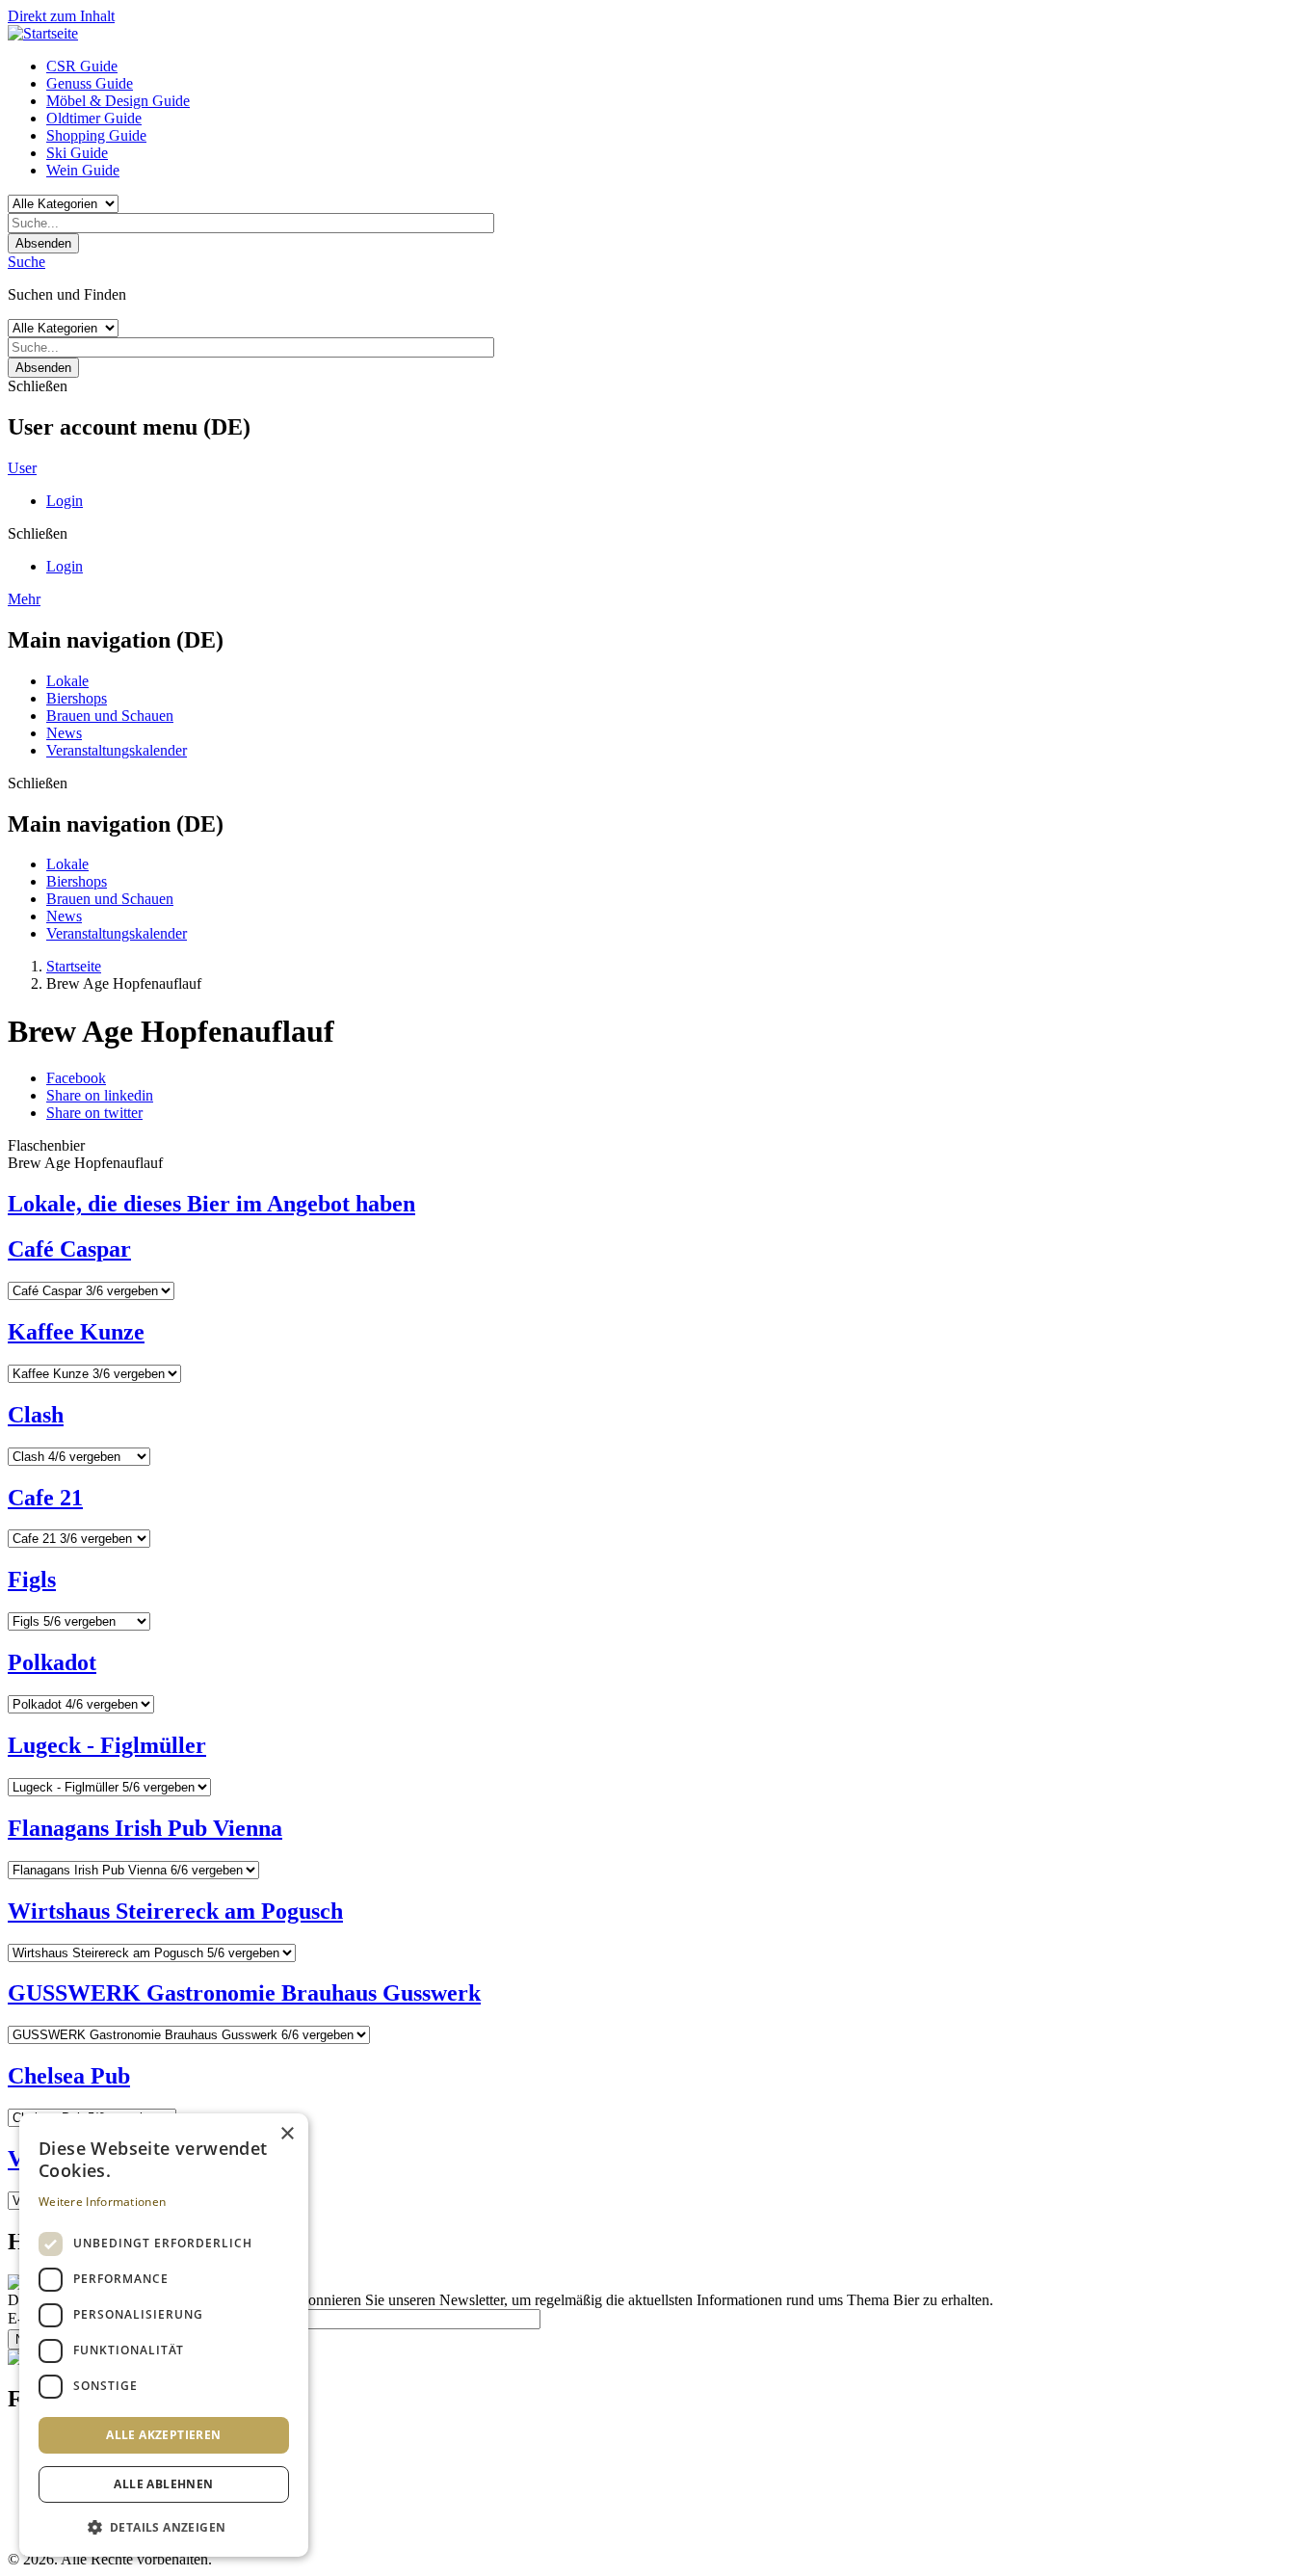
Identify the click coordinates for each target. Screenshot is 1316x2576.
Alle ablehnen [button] (163, 2484)
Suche (26, 262)
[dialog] (164, 2335)
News (64, 733)
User (22, 468)
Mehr (24, 599)
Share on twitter (94, 1113)
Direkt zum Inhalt (61, 16)
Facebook (76, 1078)
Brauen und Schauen (110, 716)
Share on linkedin (100, 1095)
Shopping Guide (96, 135)
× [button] (287, 2134)
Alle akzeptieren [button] (163, 2435)
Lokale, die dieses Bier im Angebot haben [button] (211, 1204)
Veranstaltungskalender (117, 750)
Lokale (67, 681)
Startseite (74, 966)
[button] (164, 2526)
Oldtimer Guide (94, 118)
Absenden (43, 243)
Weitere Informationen (102, 2202)
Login (65, 501)
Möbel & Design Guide (118, 101)
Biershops (77, 698)
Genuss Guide (90, 83)
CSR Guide (82, 66)
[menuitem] (677, 66)
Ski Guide (77, 153)
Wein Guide (83, 170)
